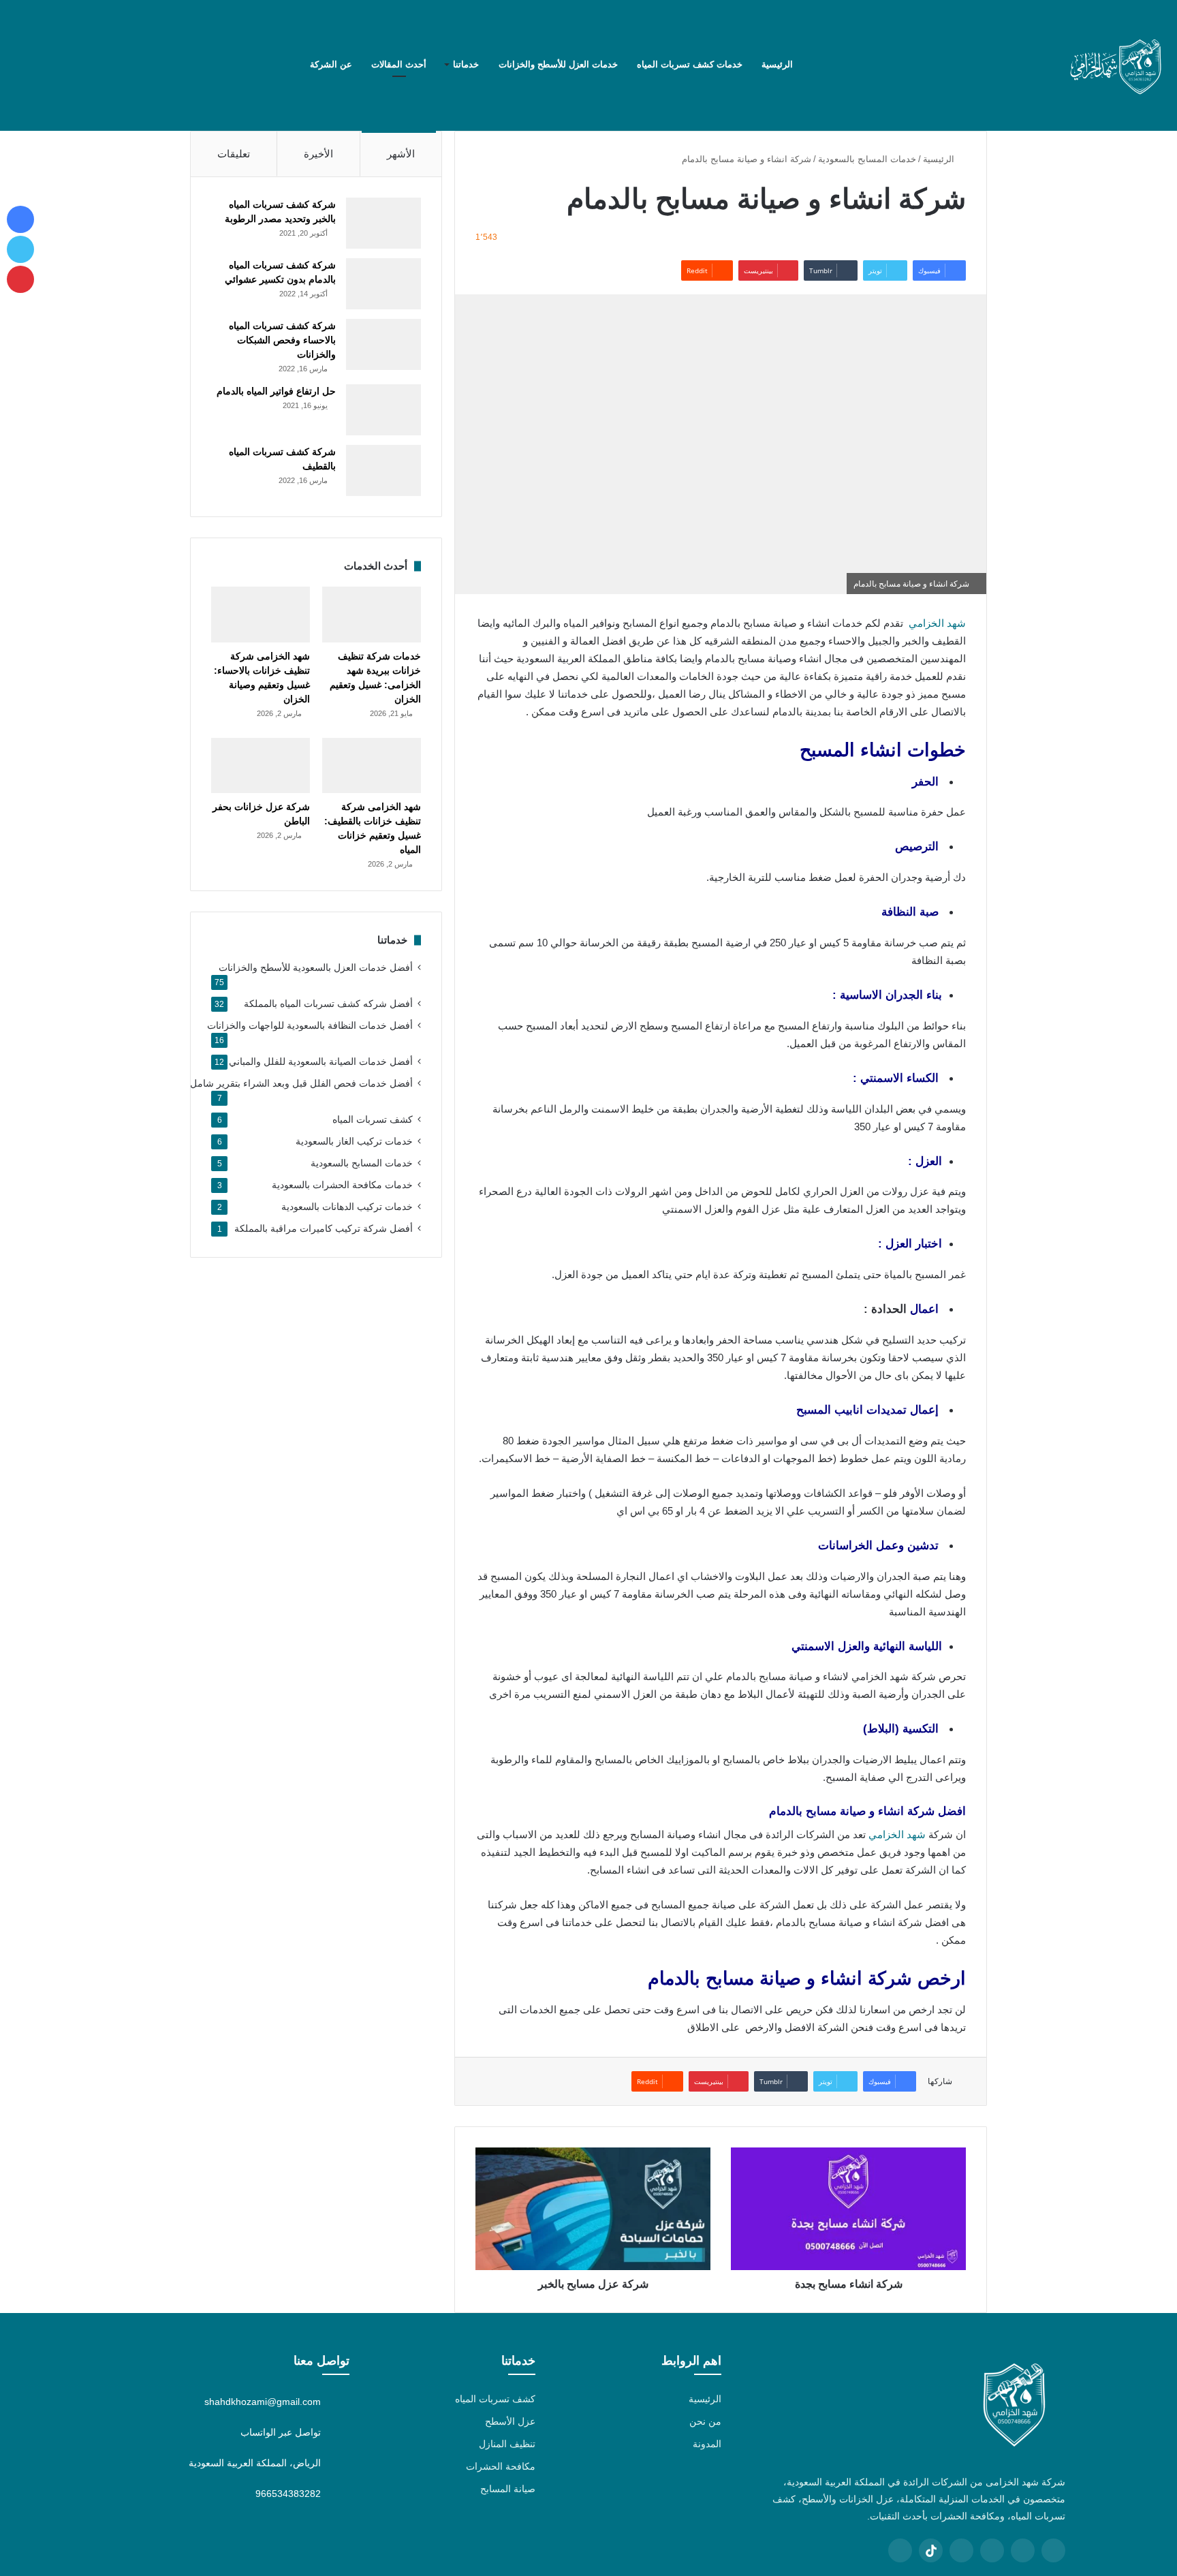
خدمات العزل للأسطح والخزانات (558, 64)
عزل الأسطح (510, 2421)
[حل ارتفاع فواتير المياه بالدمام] (383, 410)
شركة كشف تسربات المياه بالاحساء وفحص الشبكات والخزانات (282, 340)
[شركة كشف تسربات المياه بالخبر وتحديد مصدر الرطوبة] (383, 223)
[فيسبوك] (123, 65)
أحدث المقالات (399, 64)
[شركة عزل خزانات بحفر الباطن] (261, 766)
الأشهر (401, 154)
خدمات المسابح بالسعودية (867, 159)
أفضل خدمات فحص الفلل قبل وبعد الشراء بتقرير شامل (301, 1084)
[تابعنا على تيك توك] (931, 2550)
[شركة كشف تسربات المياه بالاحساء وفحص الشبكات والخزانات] (383, 344)
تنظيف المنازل (507, 2444)
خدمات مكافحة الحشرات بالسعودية (342, 1185)
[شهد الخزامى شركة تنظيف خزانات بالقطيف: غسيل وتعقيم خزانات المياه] (372, 766)
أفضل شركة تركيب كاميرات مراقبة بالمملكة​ (324, 1229)
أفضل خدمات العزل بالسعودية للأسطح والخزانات (316, 968)
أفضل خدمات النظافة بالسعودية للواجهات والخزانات (310, 1026)
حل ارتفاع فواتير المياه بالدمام (276, 391)
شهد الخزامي (937, 623)
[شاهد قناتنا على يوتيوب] (961, 2550)
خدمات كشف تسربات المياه (690, 64)
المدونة (707, 2444)
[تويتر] (102, 65)
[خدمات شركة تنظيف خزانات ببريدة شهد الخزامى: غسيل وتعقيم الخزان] (372, 615)
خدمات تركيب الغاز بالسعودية (354, 1142)
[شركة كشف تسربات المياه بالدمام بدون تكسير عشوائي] (383, 284)
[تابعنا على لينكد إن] (900, 2550)
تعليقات (234, 154)
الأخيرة (318, 154)
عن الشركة (331, 64)
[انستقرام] (41, 65)
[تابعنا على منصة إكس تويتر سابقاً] (1023, 2550)
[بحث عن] (20, 65)
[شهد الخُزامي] (1116, 65)
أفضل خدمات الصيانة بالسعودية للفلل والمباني (321, 1062)
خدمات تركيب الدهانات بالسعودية (347, 1207)
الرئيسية (779, 64)
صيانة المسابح (508, 2489)
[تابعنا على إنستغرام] (992, 2550)
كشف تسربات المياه (373, 1120)
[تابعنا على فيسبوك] (1053, 2550)
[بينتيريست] (82, 65)
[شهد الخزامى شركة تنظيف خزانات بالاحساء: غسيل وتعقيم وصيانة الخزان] (261, 615)
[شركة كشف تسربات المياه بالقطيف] (383, 470)
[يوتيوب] (61, 65)
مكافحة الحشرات (501, 2466)
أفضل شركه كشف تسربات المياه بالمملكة (328, 1004)
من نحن (705, 2421)
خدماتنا (466, 64)
